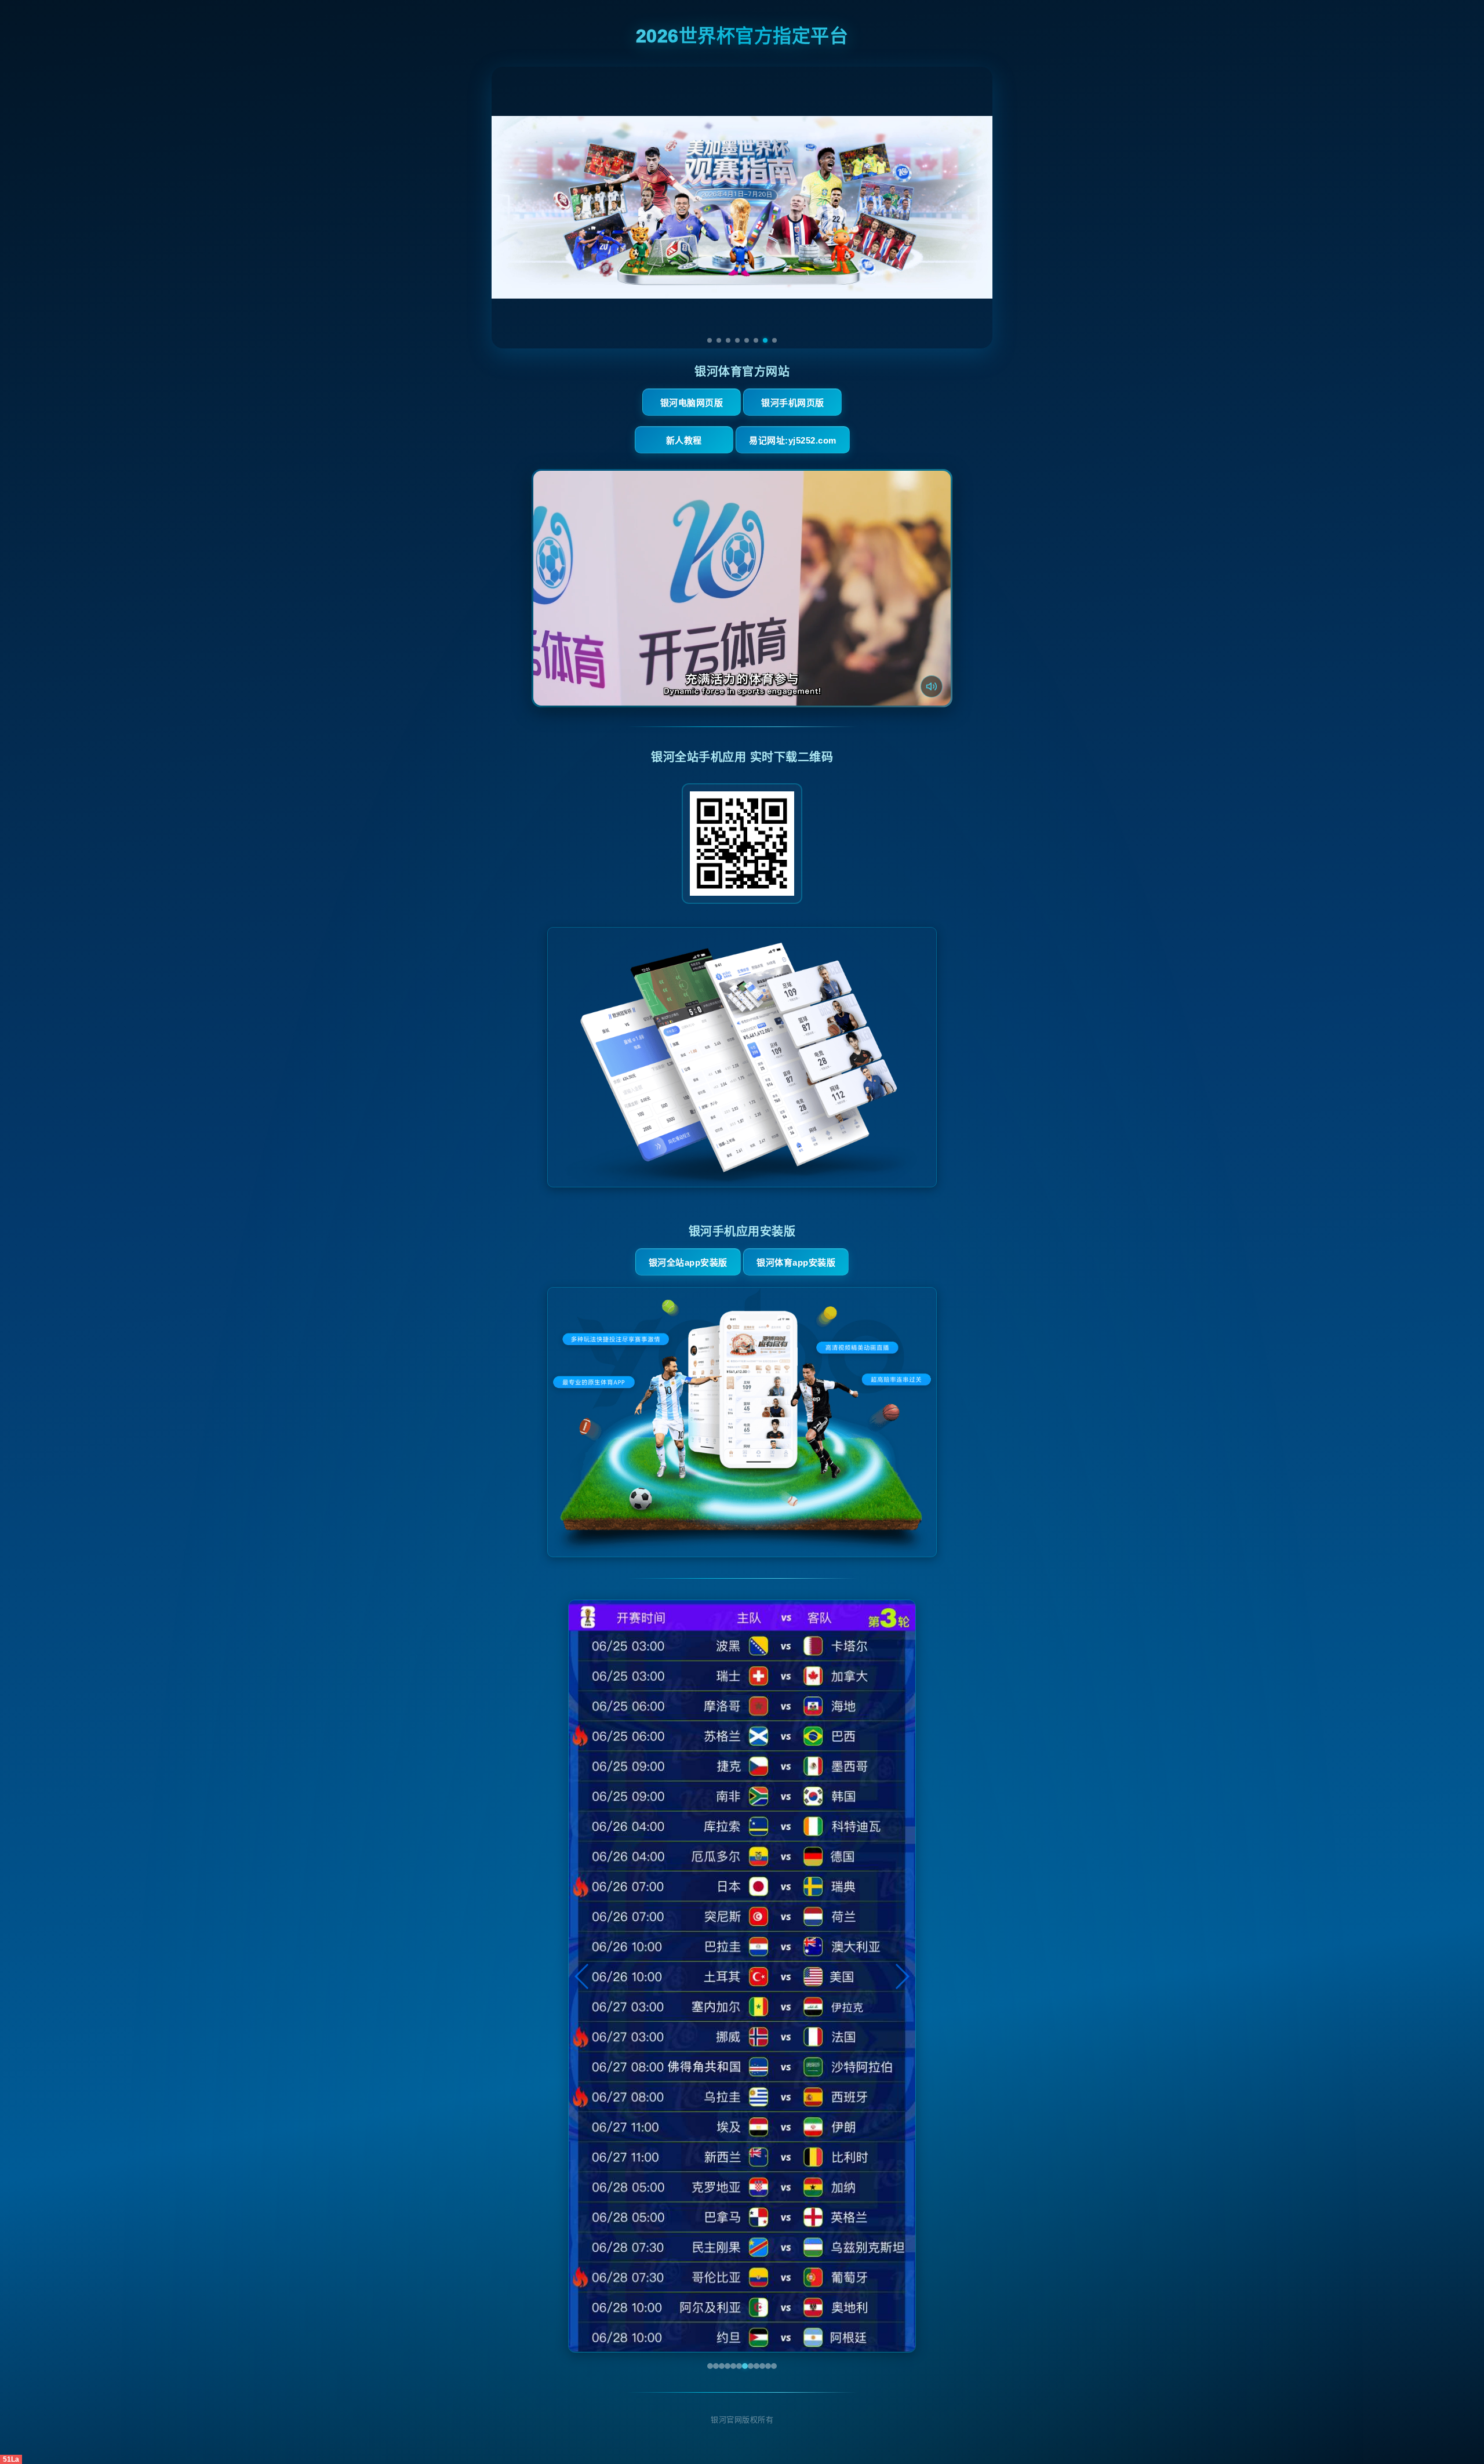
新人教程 (684, 440)
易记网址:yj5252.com (793, 440)
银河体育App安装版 (796, 1262)
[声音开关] (932, 686)
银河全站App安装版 (688, 1262)
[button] (582, 1976)
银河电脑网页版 (692, 403)
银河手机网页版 (793, 403)
